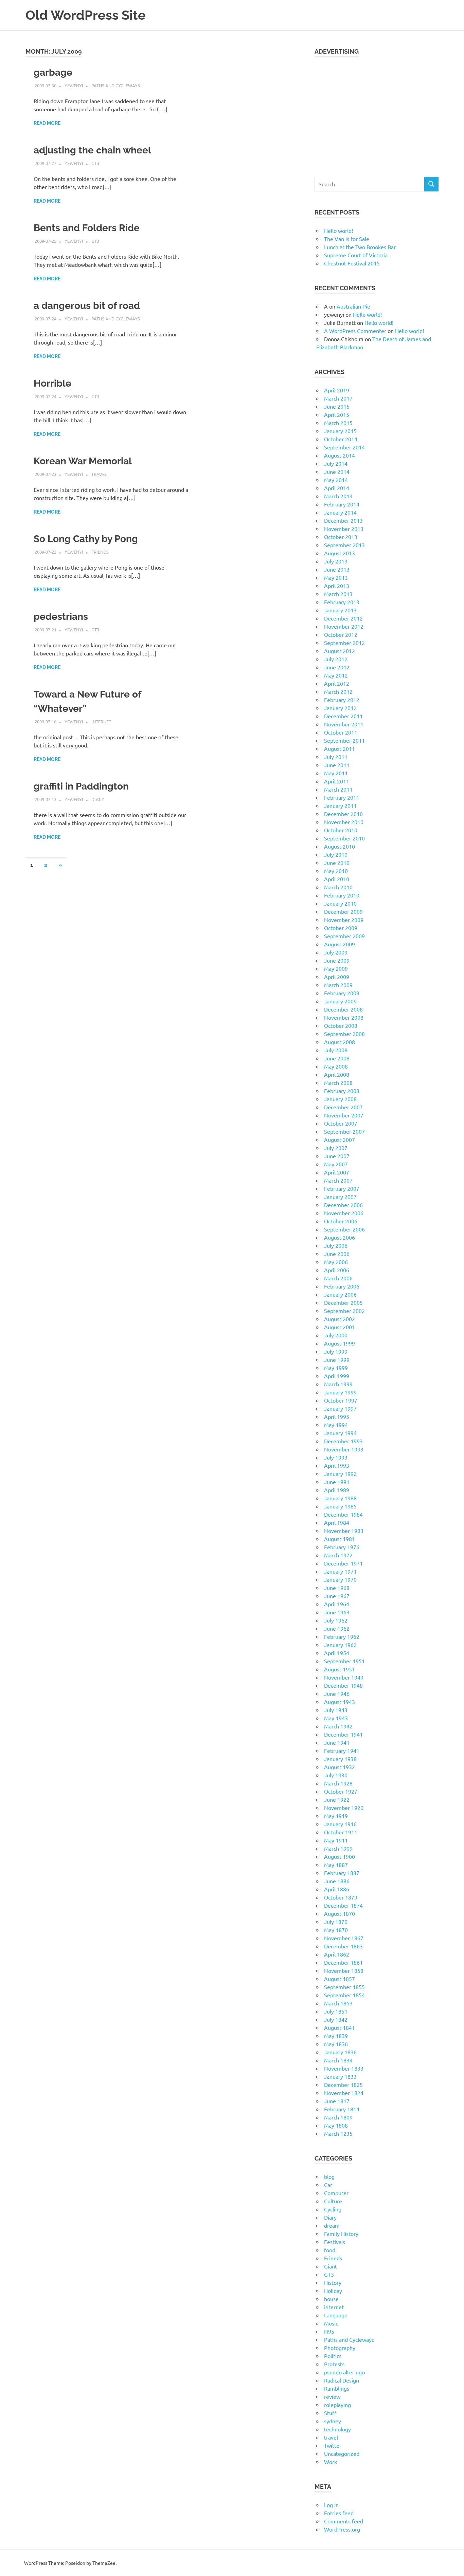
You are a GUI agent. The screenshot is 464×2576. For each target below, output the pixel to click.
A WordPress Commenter (355, 331)
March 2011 (338, 789)
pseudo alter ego (344, 2372)
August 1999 (340, 1343)
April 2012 (337, 683)
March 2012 (338, 691)
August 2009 (340, 944)
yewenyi (74, 85)
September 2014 (344, 447)
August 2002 (340, 1319)
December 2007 (343, 1107)
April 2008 (337, 1074)
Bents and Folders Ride (87, 228)
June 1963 (337, 1612)
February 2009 (342, 993)
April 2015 (337, 414)
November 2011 (344, 724)
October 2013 (341, 537)
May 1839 (336, 2036)
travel (99, 474)
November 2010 (344, 822)
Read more (47, 123)
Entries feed (339, 2513)
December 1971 (343, 1563)
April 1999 (337, 1376)
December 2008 (343, 1009)
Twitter (333, 2445)
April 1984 (337, 1522)
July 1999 (336, 1351)
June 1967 (337, 1596)
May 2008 (336, 1066)
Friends (100, 552)
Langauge (336, 2315)
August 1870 (340, 1913)
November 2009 (344, 920)
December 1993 (343, 1441)
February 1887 (342, 1873)
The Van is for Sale (347, 239)
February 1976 (342, 1547)
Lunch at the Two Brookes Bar (360, 247)
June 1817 (337, 2101)
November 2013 (344, 529)
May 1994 (336, 1425)
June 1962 (337, 1628)
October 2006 (341, 1221)
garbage (53, 72)
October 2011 (341, 732)
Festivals (335, 2242)
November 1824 (344, 2093)
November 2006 (344, 1213)
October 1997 (341, 1400)
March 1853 (338, 2003)
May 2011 (336, 773)
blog (329, 2176)
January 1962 (340, 1645)
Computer (336, 2193)
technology (337, 2429)
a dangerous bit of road (87, 306)
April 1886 (337, 1889)
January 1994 (340, 1433)
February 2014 (342, 504)
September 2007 (344, 1131)
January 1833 (340, 2076)
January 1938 (340, 1759)
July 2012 (336, 659)
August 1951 (340, 1669)
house (331, 2299)
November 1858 (344, 1970)
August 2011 (340, 748)
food (330, 2250)
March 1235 (338, 2133)
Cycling (333, 2209)
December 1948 (343, 1685)
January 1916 (340, 1824)
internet (101, 721)
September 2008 (344, 1034)
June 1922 (337, 1799)
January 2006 (340, 1294)
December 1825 (343, 2084)
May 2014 (336, 480)
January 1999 (340, 1392)
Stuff (330, 2413)
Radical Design (342, 2380)
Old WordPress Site (86, 15)
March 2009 (338, 985)
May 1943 (336, 1718)
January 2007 (340, 1197)
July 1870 (336, 1922)
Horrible (52, 383)
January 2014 (340, 512)
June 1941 (337, 1742)
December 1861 (343, 1962)
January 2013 (340, 610)
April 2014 (337, 488)
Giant (331, 2266)
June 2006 (337, 1254)
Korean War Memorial (83, 461)
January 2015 (340, 431)
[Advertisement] (377, 113)
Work (331, 2462)
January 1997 (340, 1408)
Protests (334, 2364)
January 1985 (340, 1506)
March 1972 (338, 1555)
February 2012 (342, 700)
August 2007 (340, 1139)
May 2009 (336, 968)
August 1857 (340, 1979)
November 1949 (344, 1677)
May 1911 (336, 1840)
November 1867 (344, 1938)
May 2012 (336, 675)
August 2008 (340, 1042)
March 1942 (338, 1726)
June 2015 (337, 406)
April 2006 (337, 1270)
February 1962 (342, 1636)
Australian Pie (353, 306)
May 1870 (336, 1930)
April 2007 (337, 1172)
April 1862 (337, 1954)
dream (332, 2225)
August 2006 (340, 1237)
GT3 (95, 163)
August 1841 (340, 2027)
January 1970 (340, 1579)
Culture (333, 2201)
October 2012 (341, 634)
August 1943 (340, 1702)
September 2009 (344, 936)
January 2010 (340, 903)
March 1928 (338, 1783)
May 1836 (336, 2044)
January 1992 (340, 1474)
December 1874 (343, 1905)
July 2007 (336, 1148)
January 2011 (340, 805)
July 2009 (336, 952)
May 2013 (336, 577)
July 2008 (336, 1050)
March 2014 (338, 496)
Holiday (333, 2291)
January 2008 (340, 1099)
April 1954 (337, 1653)
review (332, 2396)
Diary (98, 799)
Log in (331, 2505)
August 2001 (340, 1327)
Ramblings (337, 2388)
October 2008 (341, 1025)
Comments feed (344, 2521)
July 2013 (336, 561)
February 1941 (342, 1750)
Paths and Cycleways (116, 85)
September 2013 (344, 545)
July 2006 (336, 1245)
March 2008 (338, 1082)
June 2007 (337, 1156)
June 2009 (337, 960)
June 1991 (337, 1482)
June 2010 (337, 863)
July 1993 (336, 1457)
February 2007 (342, 1188)
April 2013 (337, 586)
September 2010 (344, 838)
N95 (329, 2331)
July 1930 (336, 1775)
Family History (341, 2234)
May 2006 (336, 1262)
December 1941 (343, 1734)
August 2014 (340, 455)
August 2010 (340, 846)
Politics (333, 2356)
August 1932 (340, 1767)
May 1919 (336, 1816)
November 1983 (344, 1531)
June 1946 (337, 1693)
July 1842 (336, 2019)
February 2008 (342, 1091)
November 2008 (344, 1017)
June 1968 (337, 1588)
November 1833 (344, 2068)
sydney (333, 2421)
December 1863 (343, 1946)
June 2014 (337, 471)
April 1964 (337, 1604)
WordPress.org (342, 2529)
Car (328, 2185)
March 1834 (338, 2060)
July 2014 (336, 463)
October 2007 (341, 1123)
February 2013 (342, 602)
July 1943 (336, 1710)
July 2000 (336, 1335)
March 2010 (338, 887)
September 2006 (344, 1229)
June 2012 (337, 667)
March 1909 (338, 1848)
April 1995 (337, 1416)
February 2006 (342, 1286)
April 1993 (337, 1465)
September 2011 (344, 740)
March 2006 (338, 1278)
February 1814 (342, 2109)
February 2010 (342, 895)
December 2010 (343, 814)
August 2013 (340, 553)
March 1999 (338, 1384)
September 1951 (344, 1661)
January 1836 (340, 2052)
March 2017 (338, 398)
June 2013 (337, 569)
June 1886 (337, 1881)
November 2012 (344, 626)
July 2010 (336, 854)
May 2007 (336, 1164)
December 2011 (343, 716)
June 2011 (337, 765)
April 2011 (337, 781)
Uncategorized (342, 2453)
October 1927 (341, 1791)
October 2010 (341, 830)
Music (331, 2323)
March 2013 (338, 594)
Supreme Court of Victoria (356, 255)
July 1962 (336, 1620)
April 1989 (337, 1490)
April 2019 (337, 390)
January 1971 (340, 1571)
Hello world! (338, 230)
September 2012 (344, 643)
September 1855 (344, 1987)
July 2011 (336, 757)
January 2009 (340, 1001)
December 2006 (343, 1205)
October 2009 (341, 928)
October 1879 (341, 1897)
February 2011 (342, 797)
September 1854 (344, 1995)
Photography (340, 2348)
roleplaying (337, 2405)
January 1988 (340, 1498)
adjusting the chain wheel (92, 150)
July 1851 (336, 2011)
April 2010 (337, 879)
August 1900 (340, 1856)
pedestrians (61, 617)
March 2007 (338, 1180)
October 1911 (341, 1832)
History (333, 2282)
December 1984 (343, 1514)
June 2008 (337, 1058)
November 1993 (344, 1449)
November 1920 (344, 1808)
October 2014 (341, 439)
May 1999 (336, 1368)
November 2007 (344, 1115)
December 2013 (343, 520)
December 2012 (343, 618)
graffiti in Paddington (81, 786)
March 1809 (338, 2117)
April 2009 (337, 977)
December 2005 (343, 1302)
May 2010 (336, 871)
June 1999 (337, 1359)
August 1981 (340, 1539)
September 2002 (344, 1311)
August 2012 (340, 651)
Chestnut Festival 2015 (352, 263)
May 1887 (336, 1865)
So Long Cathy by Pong (86, 539)
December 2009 (343, 911)
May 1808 (336, 2125)
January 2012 (340, 708)
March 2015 (338, 423)
